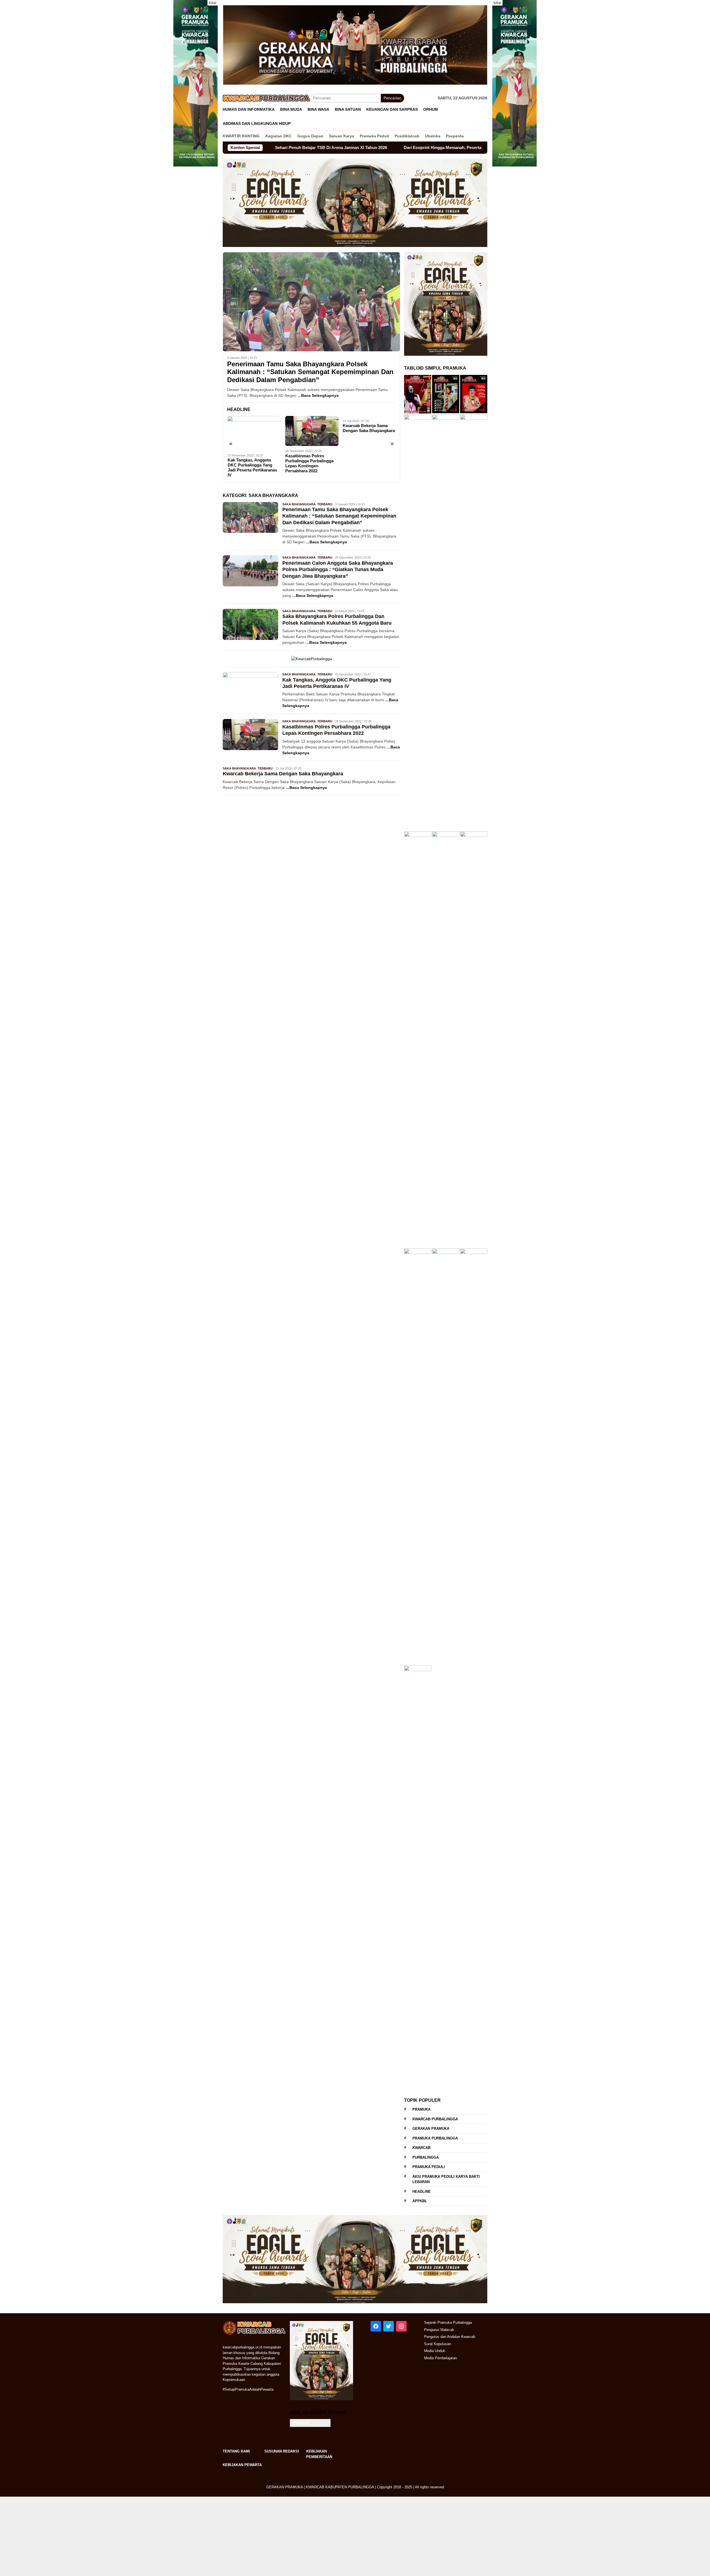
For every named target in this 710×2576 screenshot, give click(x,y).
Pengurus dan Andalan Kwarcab (450, 2337)
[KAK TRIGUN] (196, 83)
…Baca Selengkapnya (318, 395)
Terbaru (325, 504)
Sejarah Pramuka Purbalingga (448, 2323)
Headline (422, 2192)
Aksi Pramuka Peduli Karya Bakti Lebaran (446, 2179)
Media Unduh (435, 2351)
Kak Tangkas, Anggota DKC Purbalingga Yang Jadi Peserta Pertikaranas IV (252, 467)
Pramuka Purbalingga (435, 2138)
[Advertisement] (166, 2535)
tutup (213, 3)
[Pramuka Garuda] (355, 203)
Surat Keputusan (438, 2344)
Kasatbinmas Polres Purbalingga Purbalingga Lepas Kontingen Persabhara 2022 (309, 463)
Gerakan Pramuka (431, 2129)
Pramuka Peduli (429, 2167)
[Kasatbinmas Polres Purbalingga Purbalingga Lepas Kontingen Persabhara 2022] (312, 431)
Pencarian (392, 98)
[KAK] (514, 83)
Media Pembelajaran (440, 2358)
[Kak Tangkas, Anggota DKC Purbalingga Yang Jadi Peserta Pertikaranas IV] (254, 433)
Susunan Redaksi (282, 2451)
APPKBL (420, 2201)
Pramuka (421, 2109)
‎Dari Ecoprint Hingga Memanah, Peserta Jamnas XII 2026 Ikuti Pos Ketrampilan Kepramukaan (370, 147)
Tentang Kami (236, 2451)
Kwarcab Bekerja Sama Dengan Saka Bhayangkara (369, 428)
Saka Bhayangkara (299, 504)
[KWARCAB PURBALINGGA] (355, 45)
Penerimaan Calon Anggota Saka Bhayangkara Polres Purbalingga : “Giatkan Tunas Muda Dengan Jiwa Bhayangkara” (338, 570)
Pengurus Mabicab (439, 2330)
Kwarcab (421, 2148)
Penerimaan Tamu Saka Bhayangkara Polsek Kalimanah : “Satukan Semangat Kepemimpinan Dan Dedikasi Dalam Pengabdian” (310, 372)
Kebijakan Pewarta (242, 2465)
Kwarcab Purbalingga (435, 2119)
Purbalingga (426, 2157)
